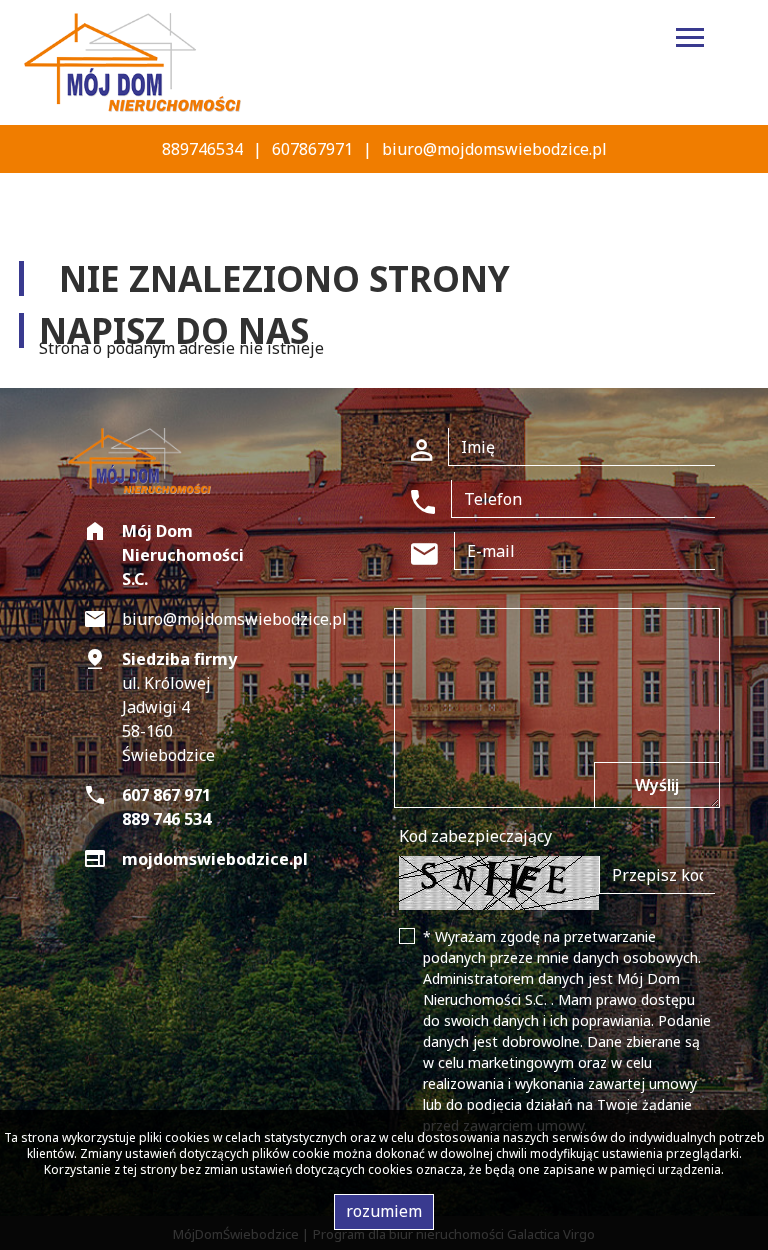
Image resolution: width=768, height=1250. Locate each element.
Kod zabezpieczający (475, 836)
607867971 (312, 149)
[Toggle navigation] (690, 40)
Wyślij (657, 785)
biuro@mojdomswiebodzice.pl (494, 149)
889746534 (202, 149)
